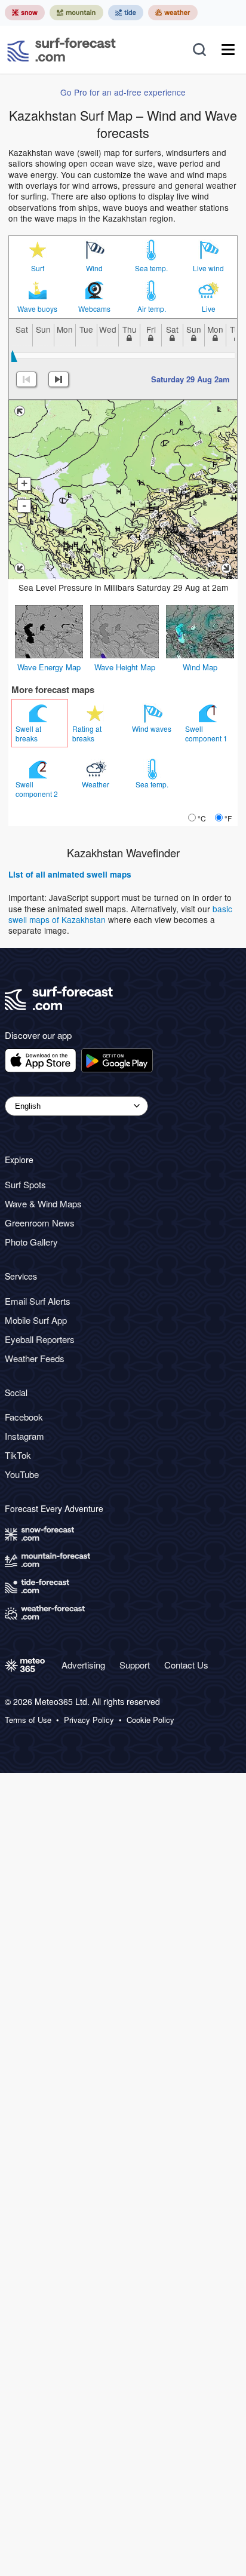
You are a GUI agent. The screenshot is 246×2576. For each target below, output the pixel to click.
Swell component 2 (38, 789)
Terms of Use (28, 1720)
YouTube (22, 1474)
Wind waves (153, 729)
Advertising (83, 1665)
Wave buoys (37, 309)
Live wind (208, 268)
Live (209, 309)
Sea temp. (151, 268)
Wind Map (200, 667)
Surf (38, 268)
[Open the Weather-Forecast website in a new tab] (173, 13)
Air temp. (152, 309)
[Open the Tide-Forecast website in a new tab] (126, 13)
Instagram (24, 1436)
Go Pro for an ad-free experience (123, 92)
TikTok (18, 1455)
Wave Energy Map (49, 667)
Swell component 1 (207, 733)
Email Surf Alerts (38, 1301)
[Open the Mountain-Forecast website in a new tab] (76, 13)
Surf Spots (25, 1184)
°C (202, 818)
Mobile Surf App (36, 1320)
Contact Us (186, 1665)
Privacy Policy (89, 1720)
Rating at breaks (87, 733)
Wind (94, 268)
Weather (96, 784)
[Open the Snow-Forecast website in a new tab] (25, 13)
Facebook (24, 1417)
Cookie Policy (150, 1720)
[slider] (13, 356)
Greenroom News (40, 1223)
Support (135, 1665)
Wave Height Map (125, 667)
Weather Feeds (35, 1358)
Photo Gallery (31, 1242)
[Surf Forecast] (61, 50)
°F (228, 818)
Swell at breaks (28, 733)
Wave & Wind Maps (43, 1203)
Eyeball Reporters (40, 1339)
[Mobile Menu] (228, 50)
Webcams (94, 309)
